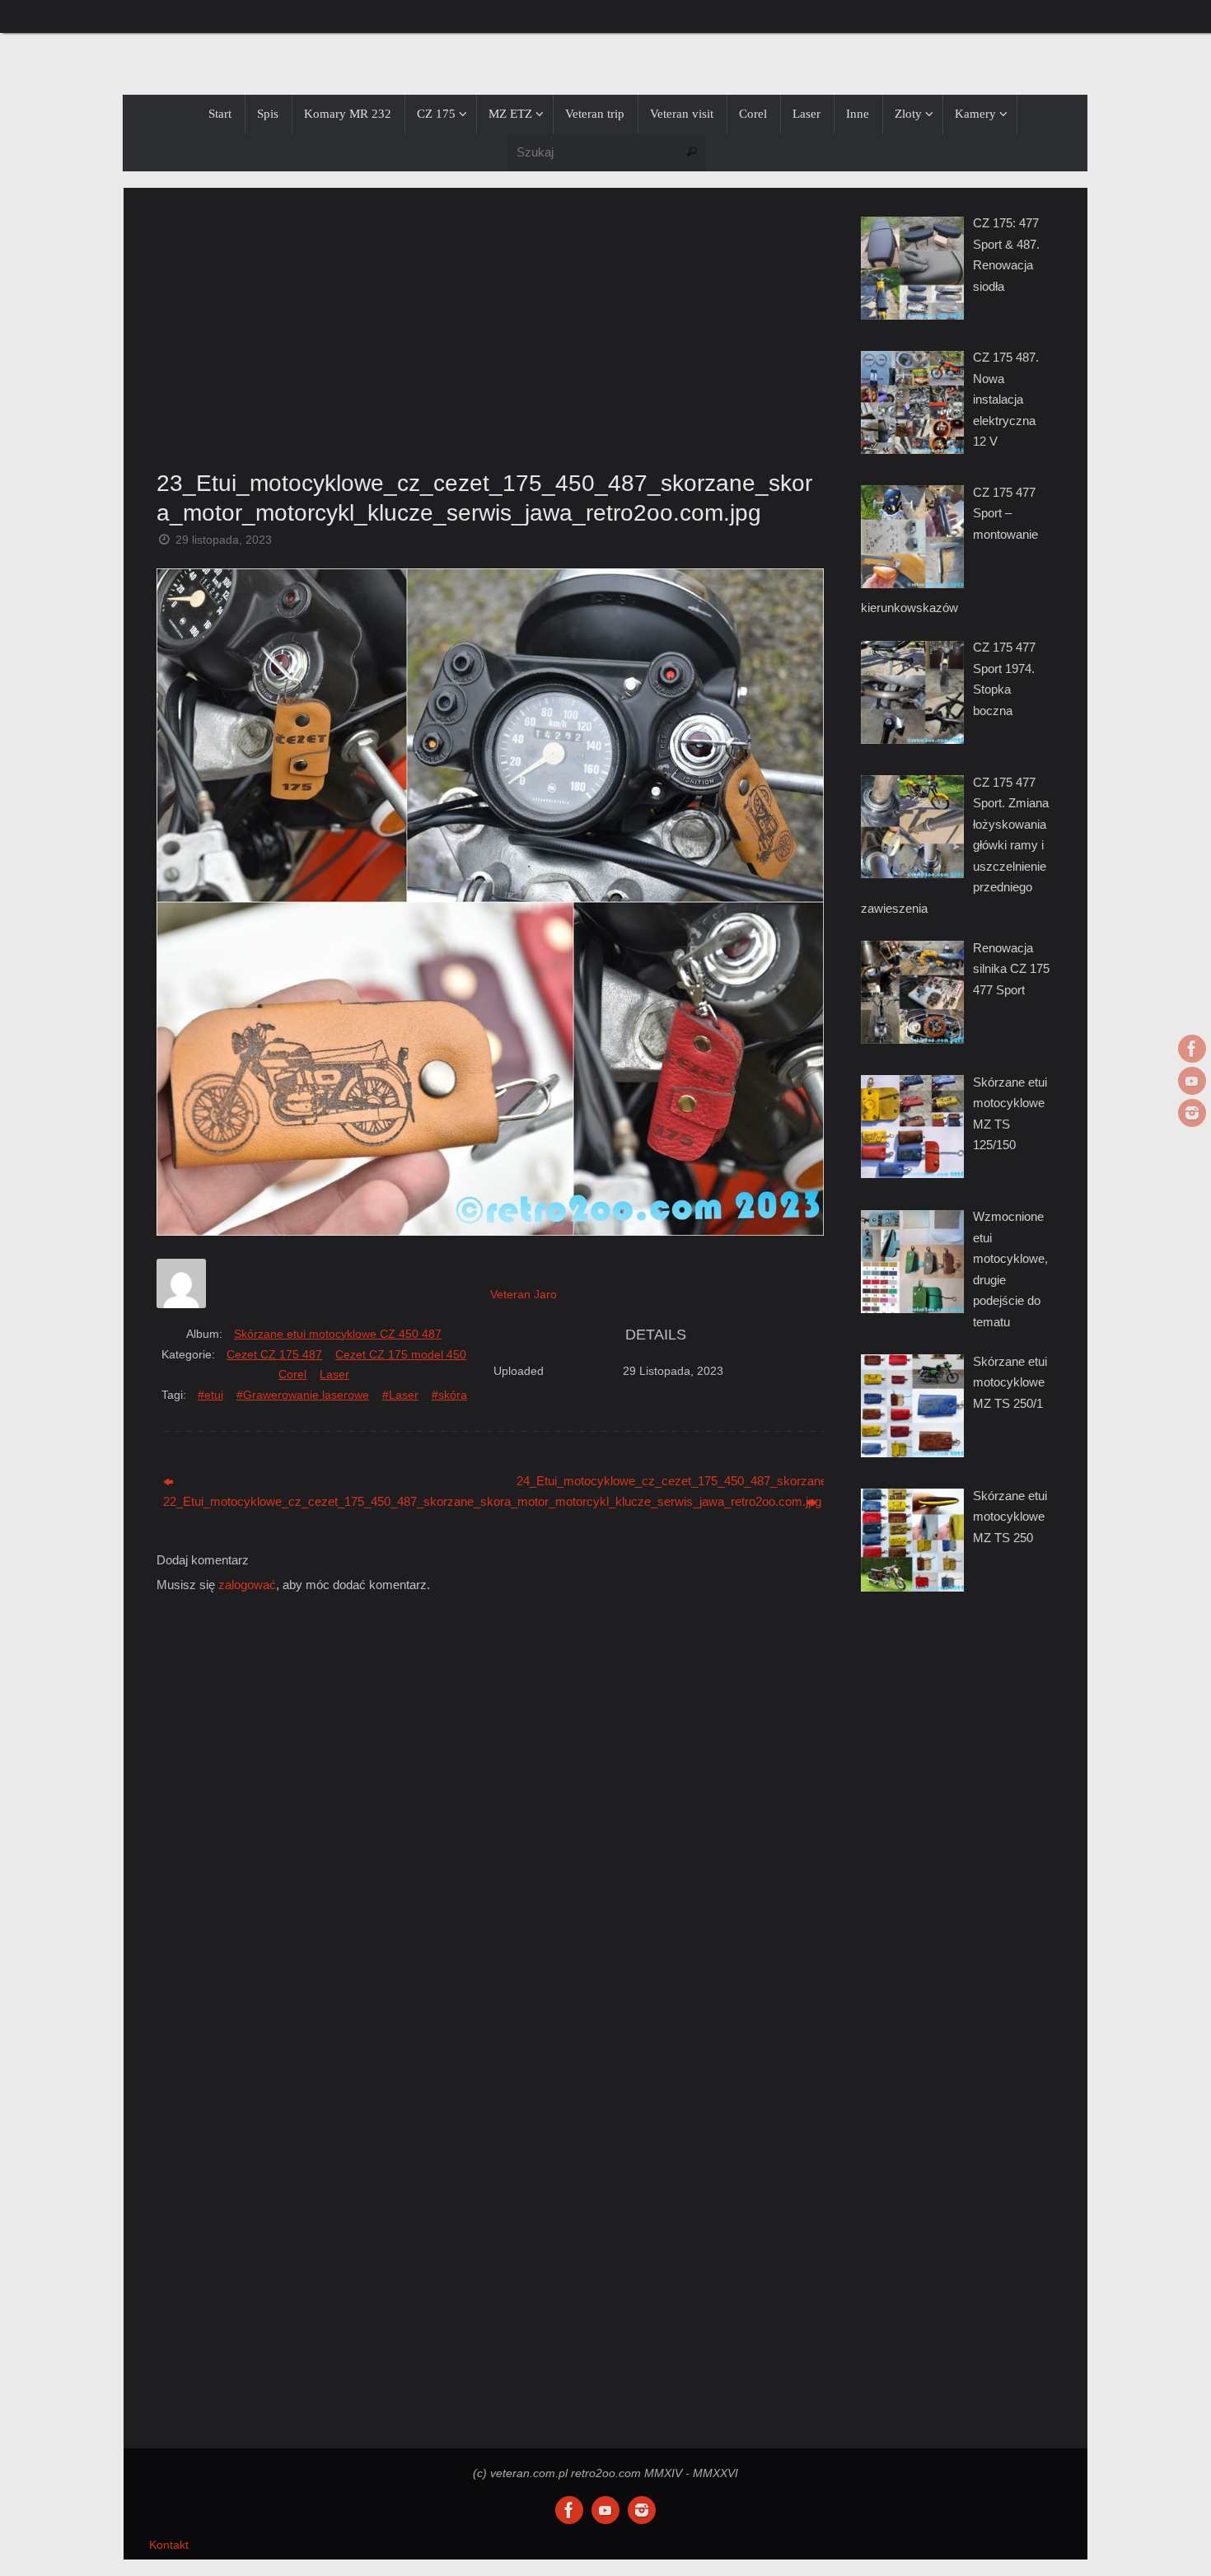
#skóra (449, 1395)
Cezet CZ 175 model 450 (401, 1354)
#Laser (400, 1395)
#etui (210, 1395)
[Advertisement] (490, 324)
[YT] (1192, 1081)
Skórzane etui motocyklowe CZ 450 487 (338, 1334)
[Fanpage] (1192, 1049)
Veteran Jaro (524, 1294)
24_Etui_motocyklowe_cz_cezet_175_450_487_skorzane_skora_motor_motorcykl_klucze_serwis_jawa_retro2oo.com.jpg (670, 1481)
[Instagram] (1192, 1113)
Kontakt (169, 2545)
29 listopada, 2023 (224, 540)
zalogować (247, 1585)
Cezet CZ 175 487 (274, 1354)
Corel (292, 1374)
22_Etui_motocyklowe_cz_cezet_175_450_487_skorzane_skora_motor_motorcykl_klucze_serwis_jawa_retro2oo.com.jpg (317, 1501)
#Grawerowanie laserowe (303, 1395)
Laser (334, 1374)
